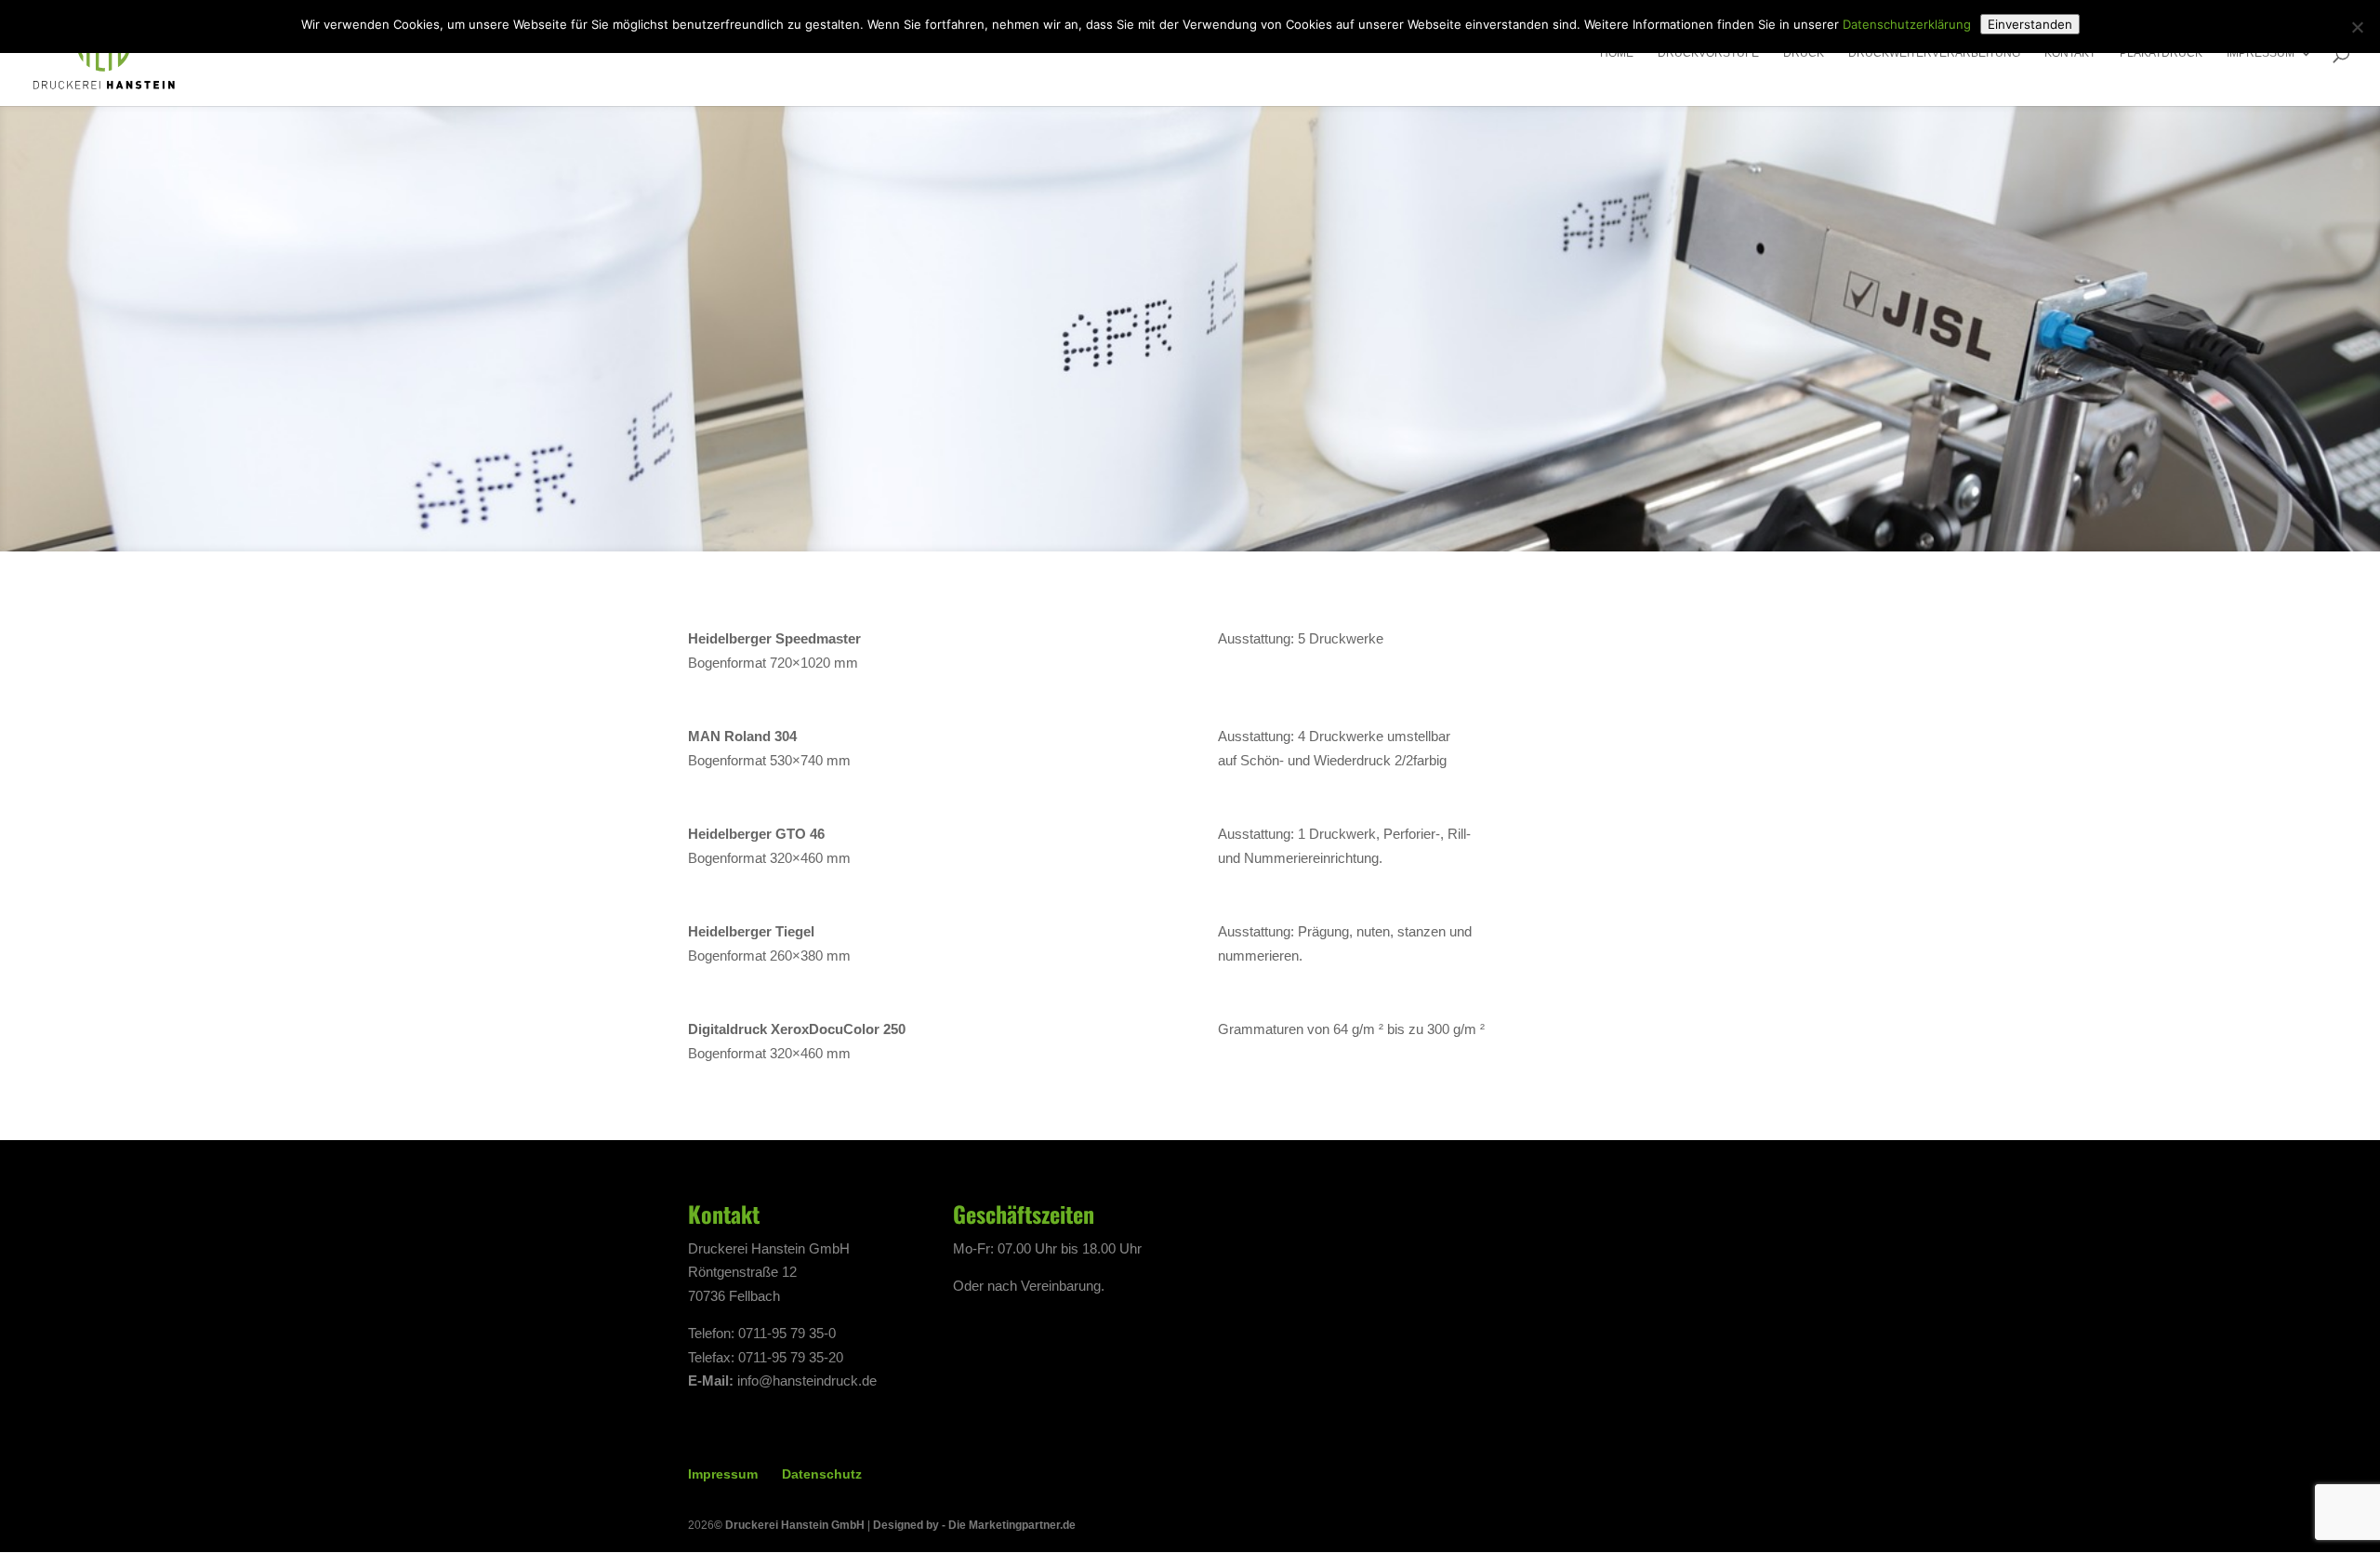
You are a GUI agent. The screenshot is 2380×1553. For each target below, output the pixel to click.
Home (1617, 53)
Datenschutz (822, 1474)
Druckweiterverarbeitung (1934, 53)
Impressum (2261, 53)
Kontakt (2070, 53)
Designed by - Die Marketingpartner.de (974, 1525)
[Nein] (2357, 27)
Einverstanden (2030, 24)
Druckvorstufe (1708, 53)
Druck (1804, 53)
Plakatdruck (2161, 53)
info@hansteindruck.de (807, 1380)
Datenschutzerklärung (1907, 24)
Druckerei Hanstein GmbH (795, 1525)
